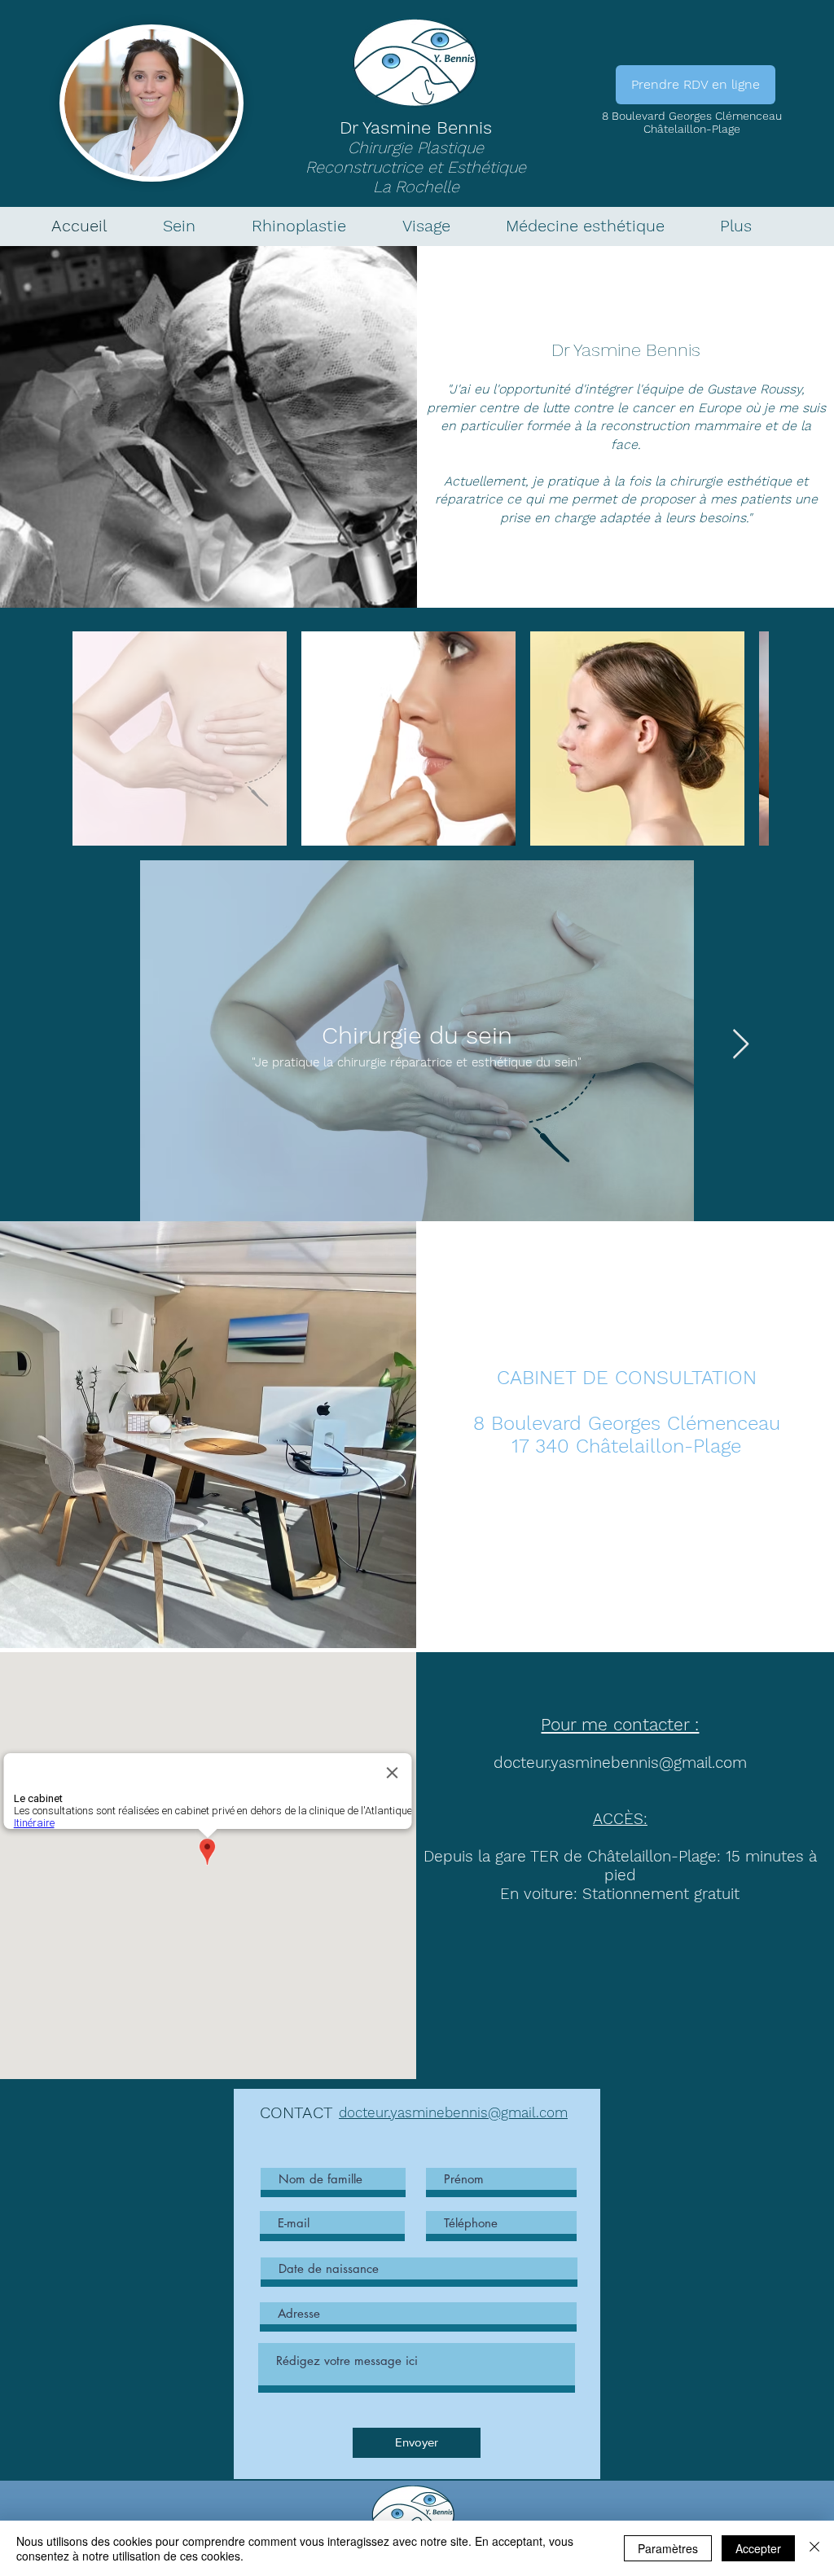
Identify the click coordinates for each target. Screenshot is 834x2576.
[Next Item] (741, 1045)
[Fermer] (814, 2548)
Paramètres (668, 2548)
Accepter (758, 2548)
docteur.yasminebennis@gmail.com (620, 1763)
